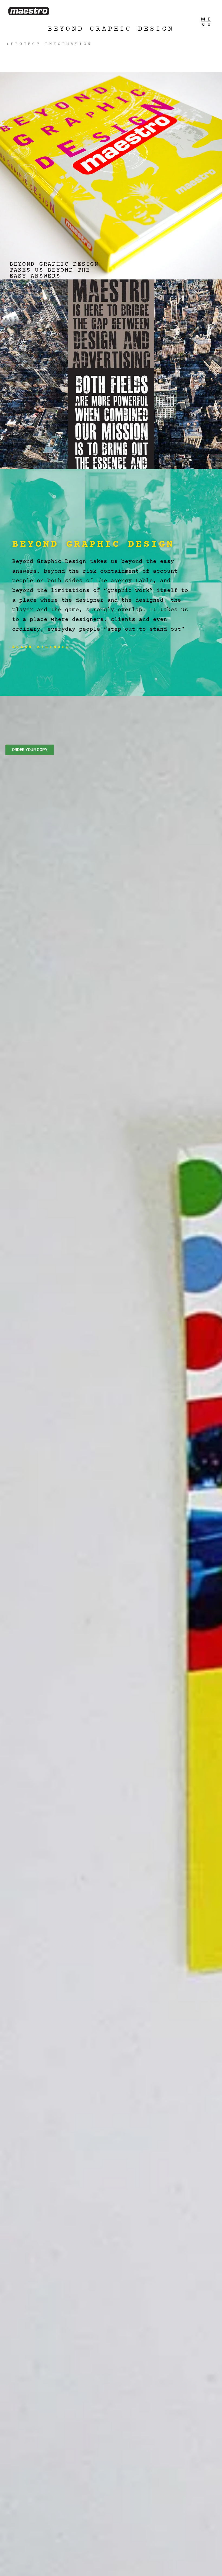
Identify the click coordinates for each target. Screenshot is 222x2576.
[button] (56, 44)
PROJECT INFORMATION (51, 44)
